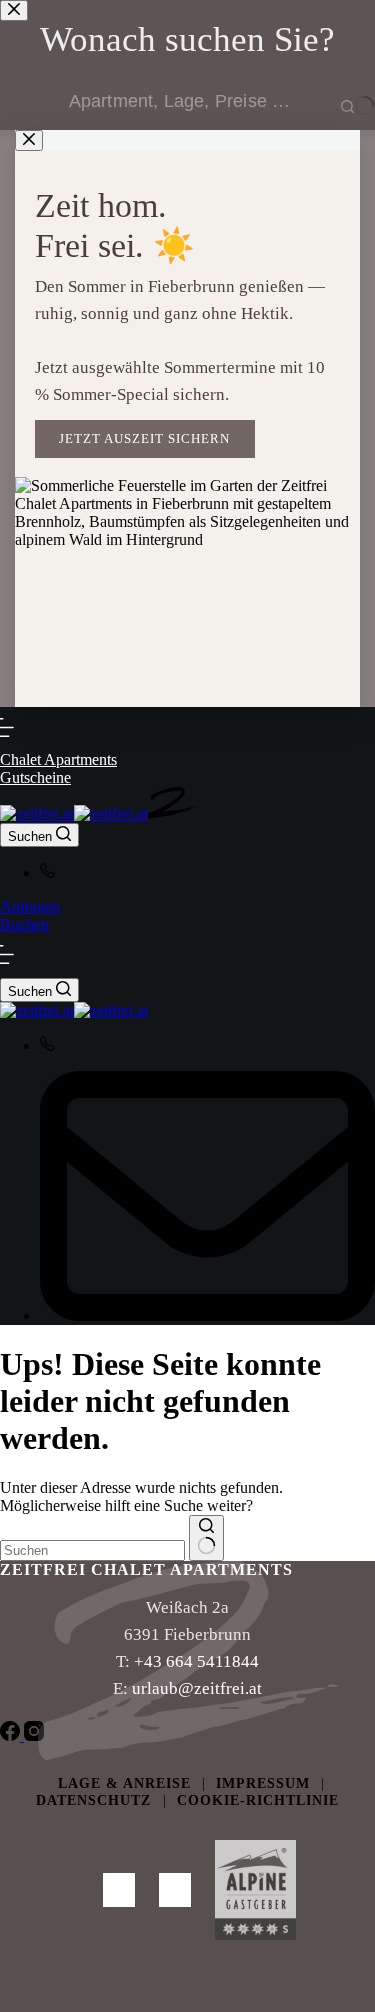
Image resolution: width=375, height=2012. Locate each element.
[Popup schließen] (29, 140)
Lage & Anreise (124, 1783)
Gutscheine (35, 777)
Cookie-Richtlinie (258, 1800)
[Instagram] (34, 1735)
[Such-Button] (206, 1538)
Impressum (263, 1783)
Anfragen (30, 906)
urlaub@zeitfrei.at (197, 1688)
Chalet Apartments (58, 759)
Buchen (24, 924)
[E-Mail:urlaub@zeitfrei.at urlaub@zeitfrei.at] (207, 1198)
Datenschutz (96, 1800)
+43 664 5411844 (196, 1661)
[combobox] (92, 1550)
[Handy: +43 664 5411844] (207, 872)
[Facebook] (12, 1735)
